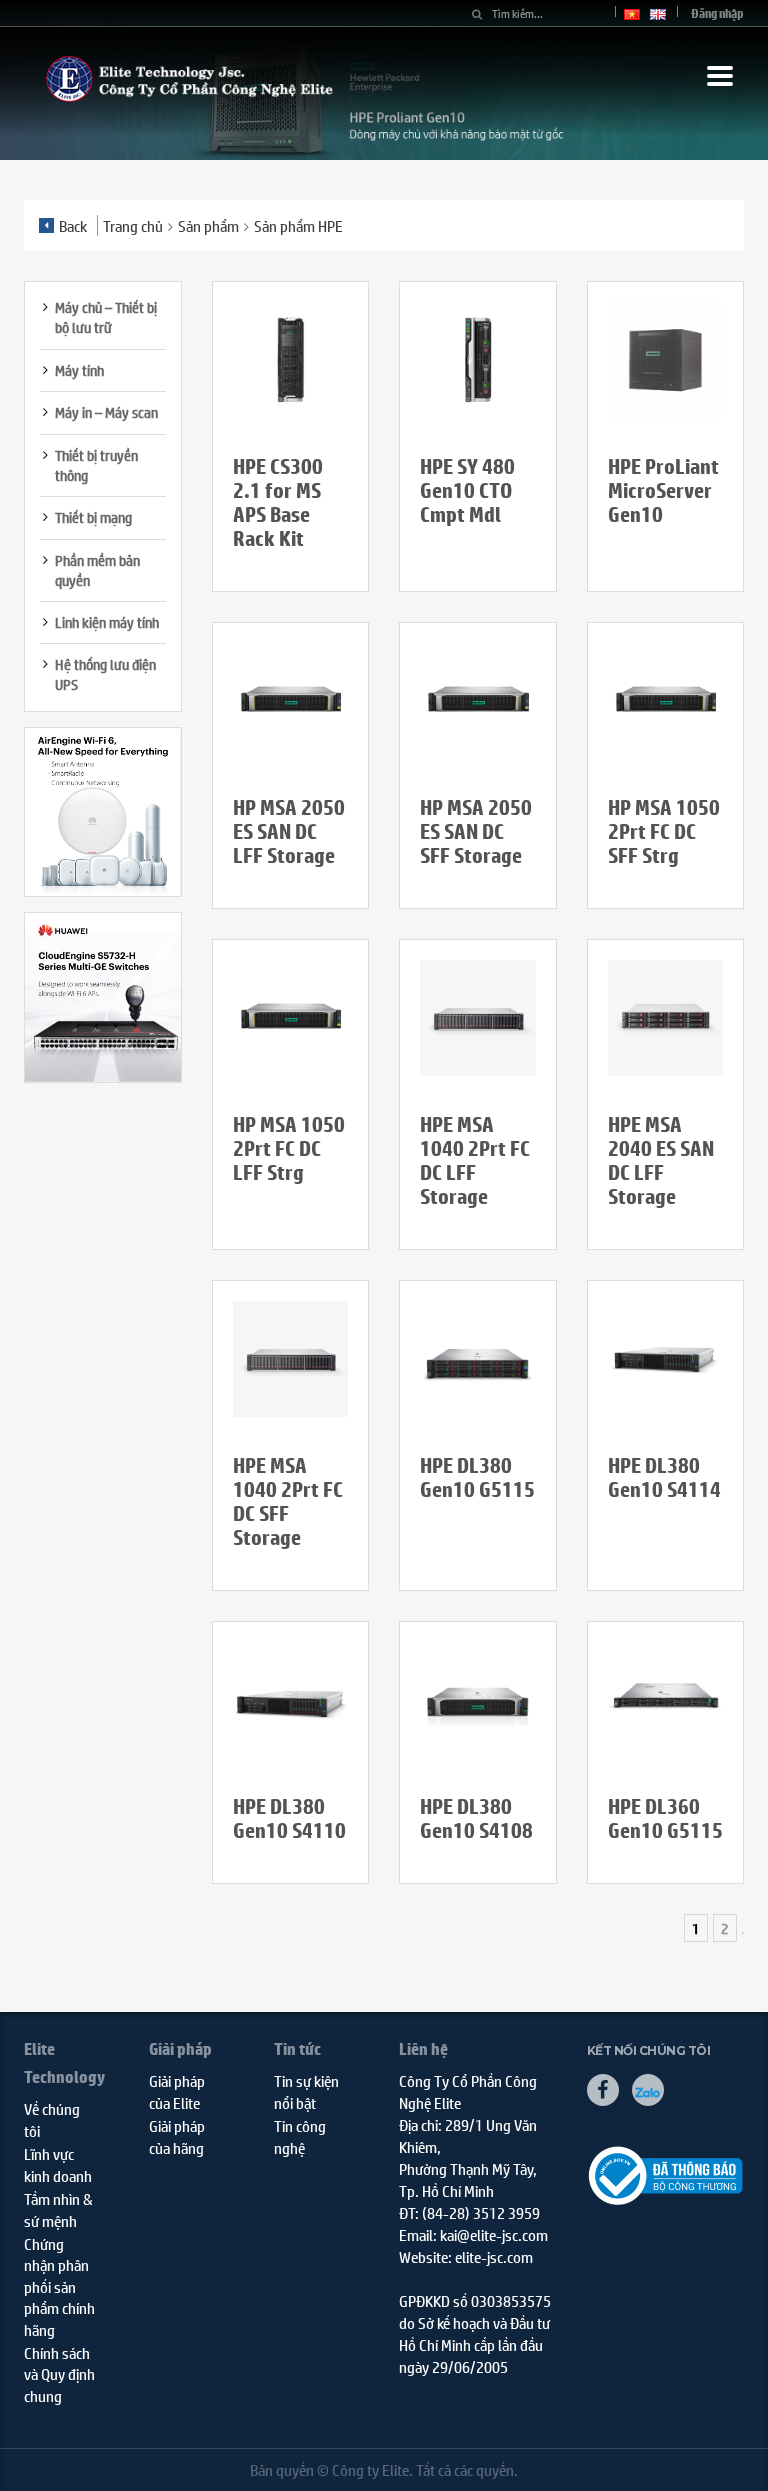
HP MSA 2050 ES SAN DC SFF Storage (476, 831)
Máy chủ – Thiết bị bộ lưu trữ (106, 317)
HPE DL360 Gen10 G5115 (665, 1818)
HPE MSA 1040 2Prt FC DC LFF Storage (475, 1160)
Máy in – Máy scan (106, 412)
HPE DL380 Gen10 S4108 (476, 1818)
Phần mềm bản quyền (97, 570)
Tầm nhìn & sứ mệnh (58, 2209)
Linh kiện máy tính (107, 622)
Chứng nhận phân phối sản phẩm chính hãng (59, 2286)
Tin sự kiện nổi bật (306, 2091)
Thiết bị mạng (93, 517)
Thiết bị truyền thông (96, 465)
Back (73, 225)
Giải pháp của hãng (177, 2136)
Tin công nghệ (300, 2136)
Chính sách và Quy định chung (59, 2374)
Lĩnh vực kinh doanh (58, 2164)
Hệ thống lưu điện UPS (105, 674)
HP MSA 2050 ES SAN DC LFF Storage (289, 831)
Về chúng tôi (52, 2119)
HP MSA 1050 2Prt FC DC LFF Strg (289, 1148)
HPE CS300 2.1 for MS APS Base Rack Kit (278, 502)
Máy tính (79, 370)
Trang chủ (133, 225)
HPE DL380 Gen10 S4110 (289, 1818)
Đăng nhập (717, 13)
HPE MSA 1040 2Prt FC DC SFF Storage (288, 1501)
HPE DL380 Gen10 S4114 (664, 1477)
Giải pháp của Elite (177, 2091)
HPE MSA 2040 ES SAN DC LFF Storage (661, 1160)
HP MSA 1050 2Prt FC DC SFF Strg (664, 831)
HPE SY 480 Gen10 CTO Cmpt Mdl (467, 490)
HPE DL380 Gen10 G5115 (477, 1477)
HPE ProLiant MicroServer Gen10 (663, 490)
